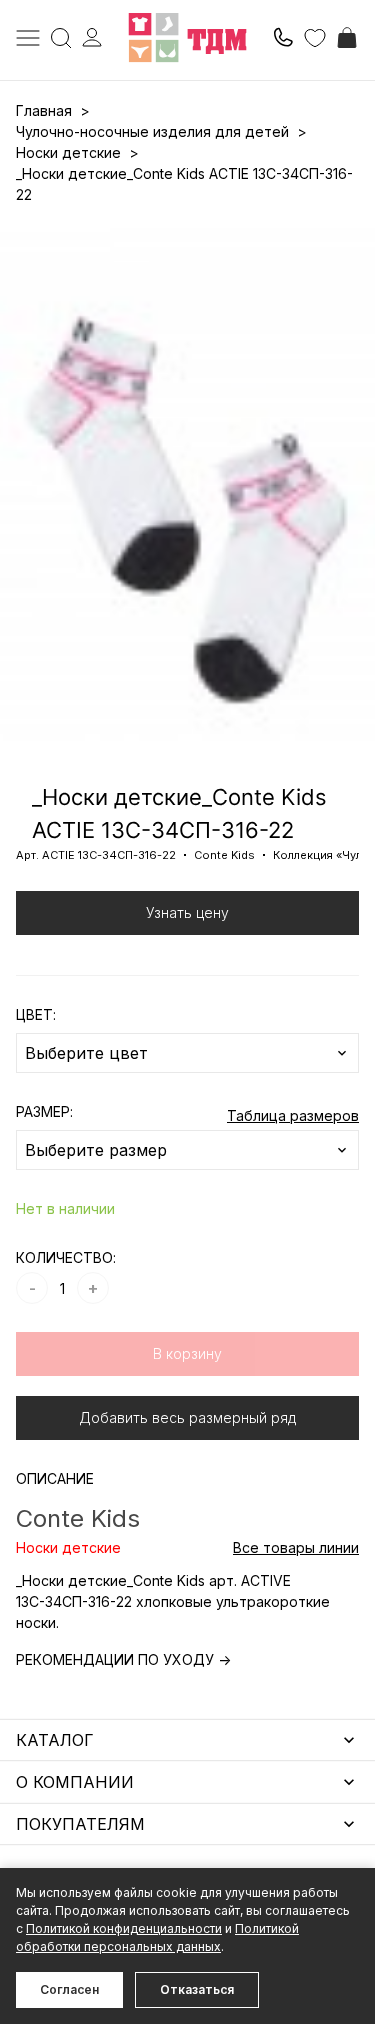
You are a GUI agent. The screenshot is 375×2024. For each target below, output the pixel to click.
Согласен (69, 1989)
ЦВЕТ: (36, 1014)
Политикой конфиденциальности (124, 1928)
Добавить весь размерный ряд (187, 1417)
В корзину (187, 1353)
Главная (44, 110)
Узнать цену (187, 912)
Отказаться (197, 1989)
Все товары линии (296, 1547)
